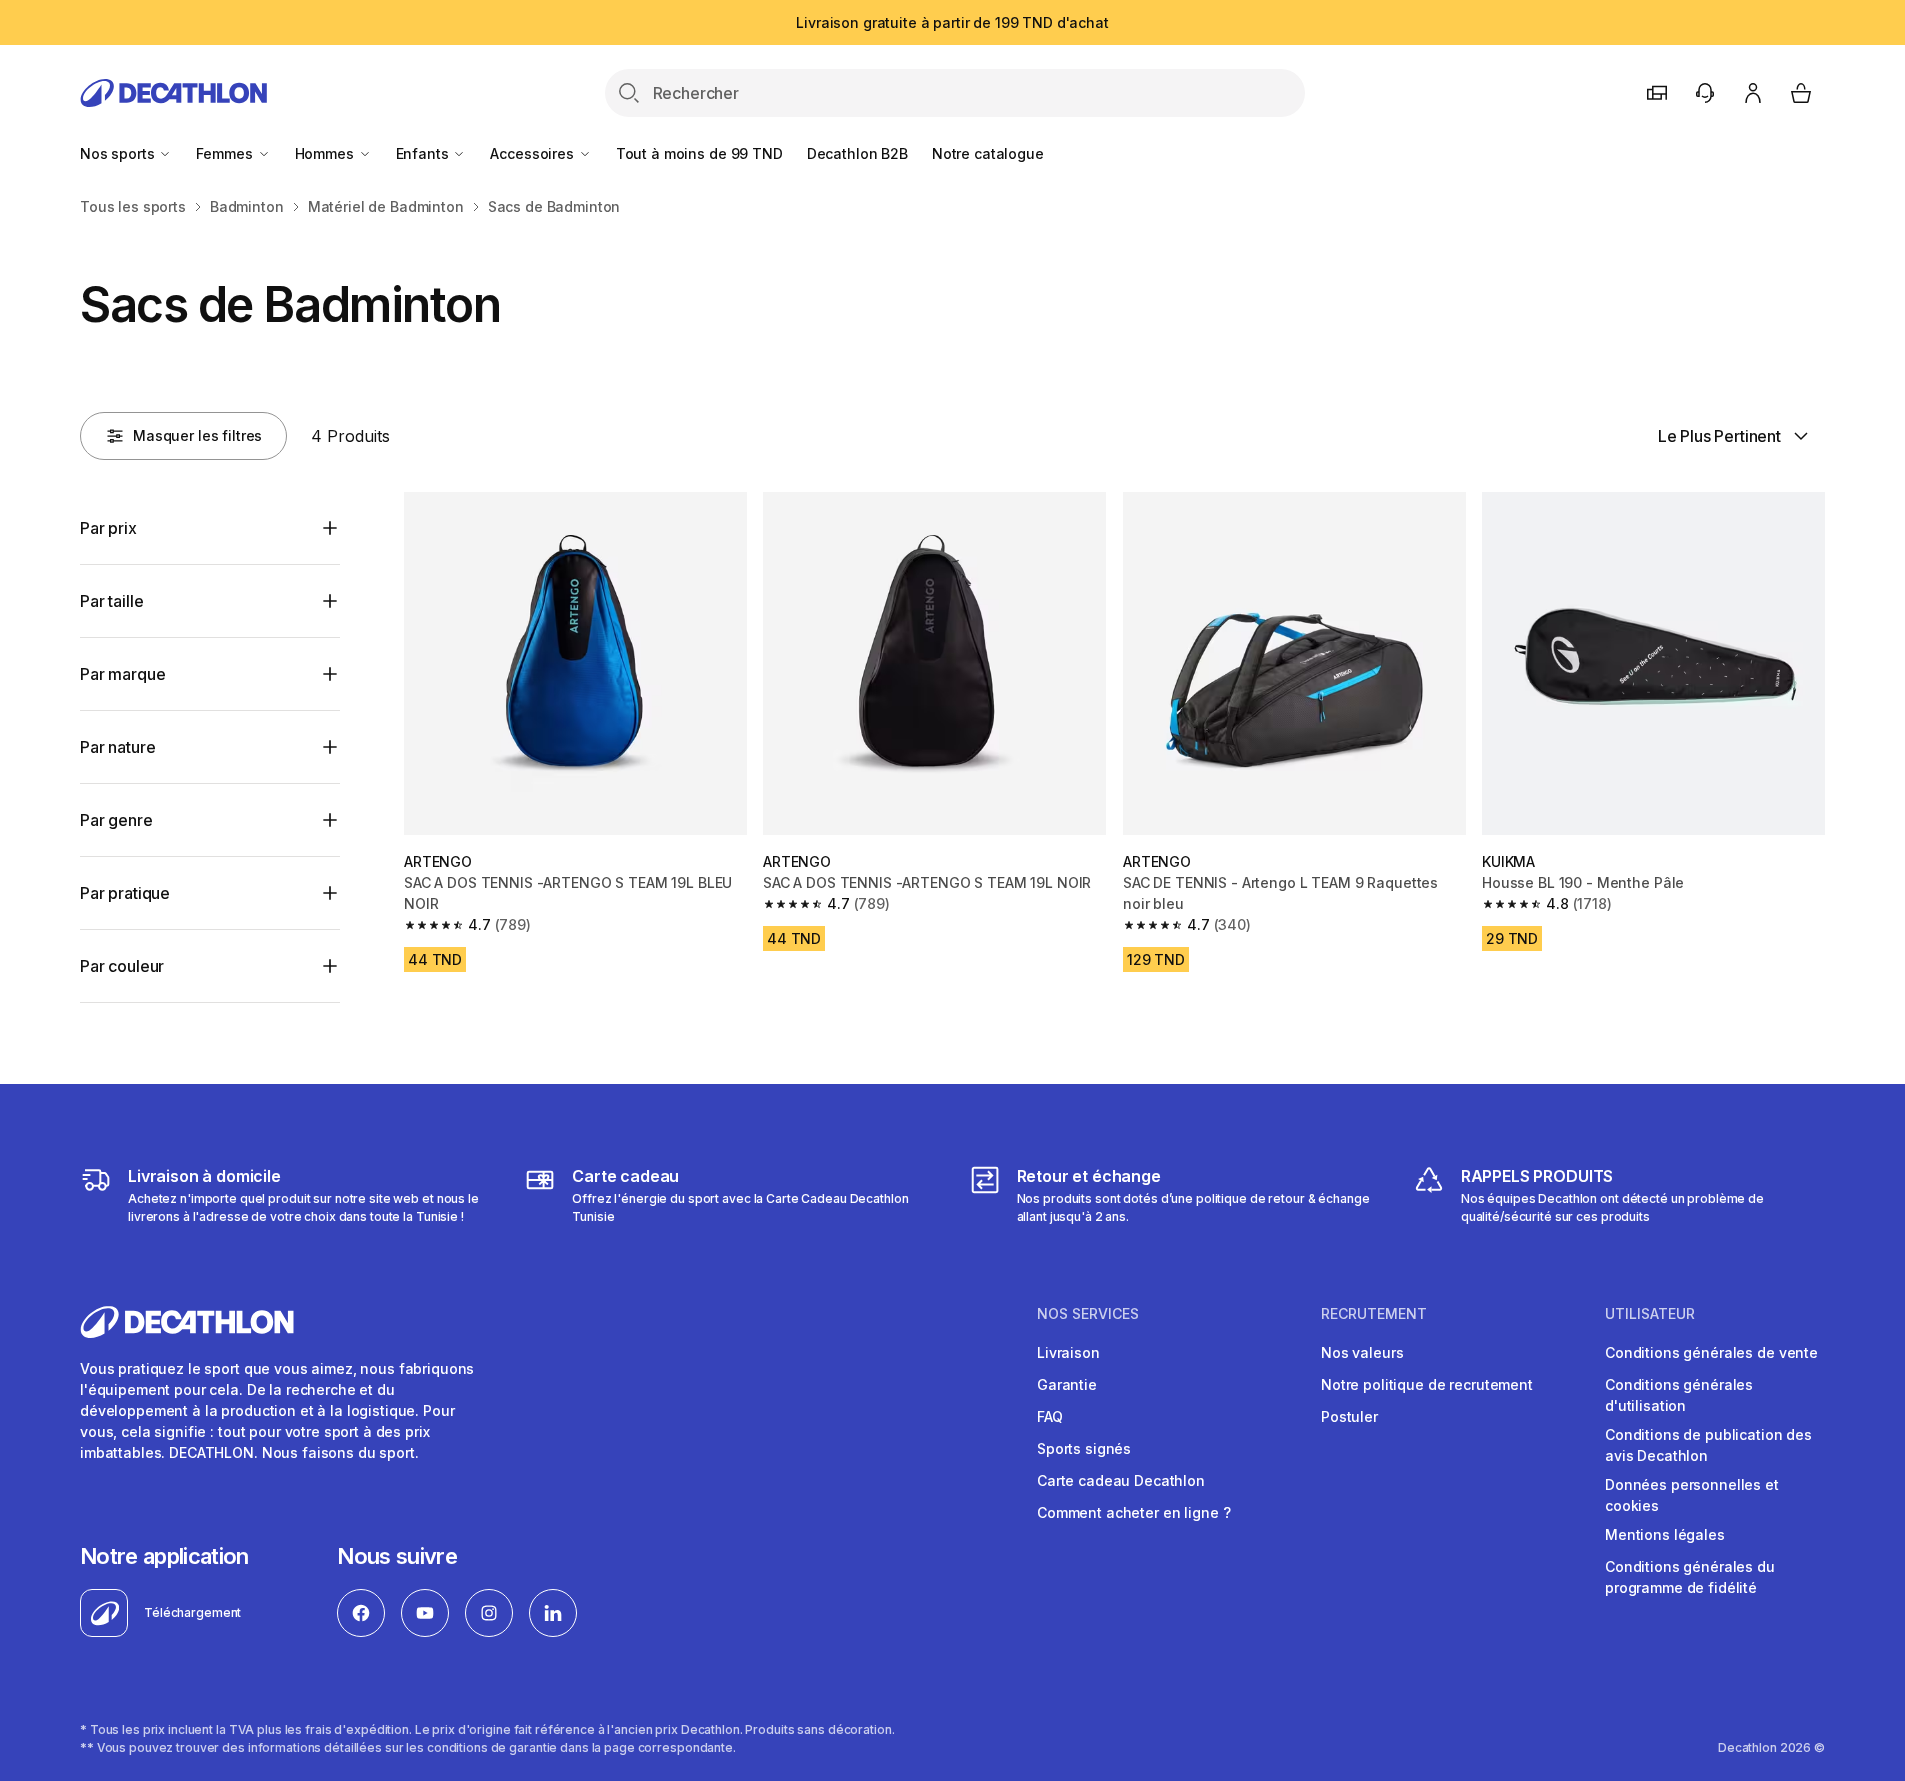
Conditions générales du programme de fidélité (1690, 1577)
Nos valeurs (1362, 1352)
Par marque (122, 674)
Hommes (326, 153)
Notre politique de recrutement (1427, 1384)
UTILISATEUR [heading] (1650, 1314)
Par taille (111, 601)
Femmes (226, 153)
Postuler (1349, 1416)
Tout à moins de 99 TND (699, 153)
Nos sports (119, 153)
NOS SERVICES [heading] (1088, 1314)
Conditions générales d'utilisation (1679, 1395)
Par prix (108, 528)
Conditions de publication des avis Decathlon (1708, 1445)
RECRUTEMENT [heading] (1374, 1314)
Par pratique (125, 893)
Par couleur (122, 966)
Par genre (116, 820)
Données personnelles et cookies (1692, 1495)
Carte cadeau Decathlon (1121, 1480)
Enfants (424, 153)
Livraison (1068, 1352)
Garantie (1067, 1384)
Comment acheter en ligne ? (1133, 1512)
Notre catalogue (988, 153)
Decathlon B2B (857, 153)
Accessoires (533, 153)
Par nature (117, 747)
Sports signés (1084, 1448)
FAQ (1050, 1416)
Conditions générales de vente (1711, 1352)
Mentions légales (1665, 1534)
